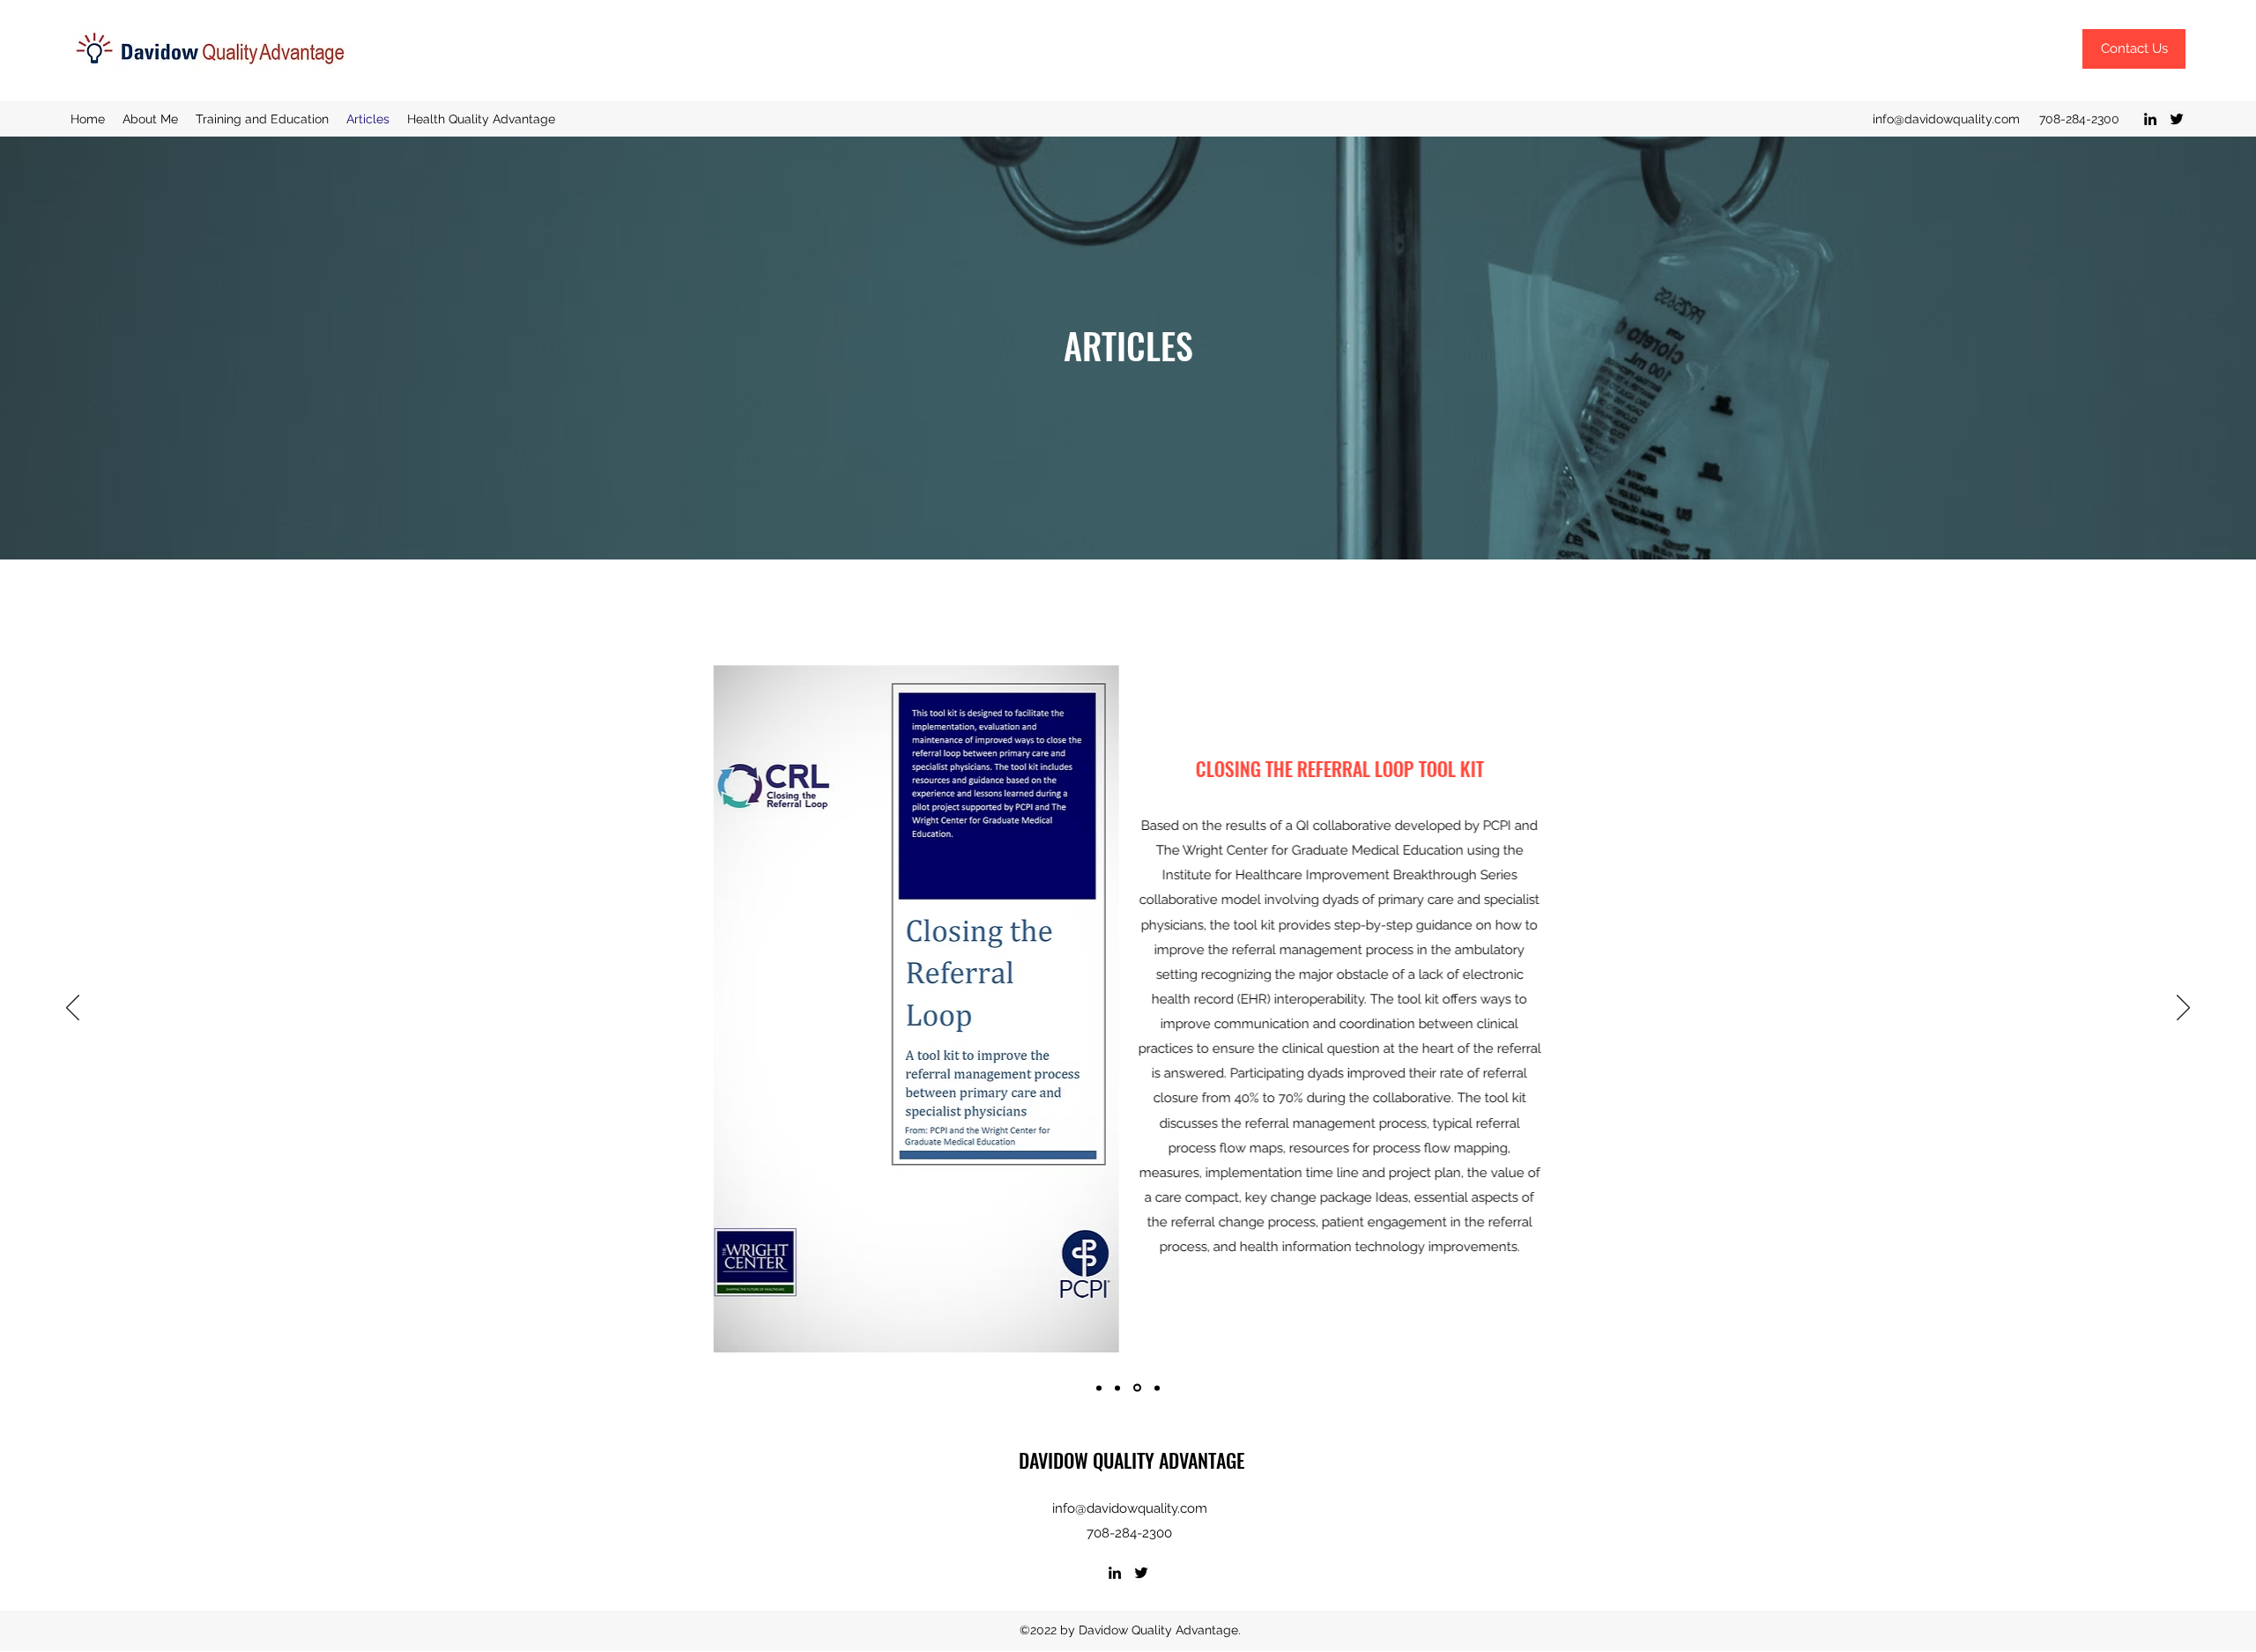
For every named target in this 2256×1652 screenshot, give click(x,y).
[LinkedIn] (2150, 119)
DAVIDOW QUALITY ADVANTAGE (1132, 1460)
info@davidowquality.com (1946, 119)
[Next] (2183, 1009)
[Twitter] (2177, 119)
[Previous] (73, 1009)
